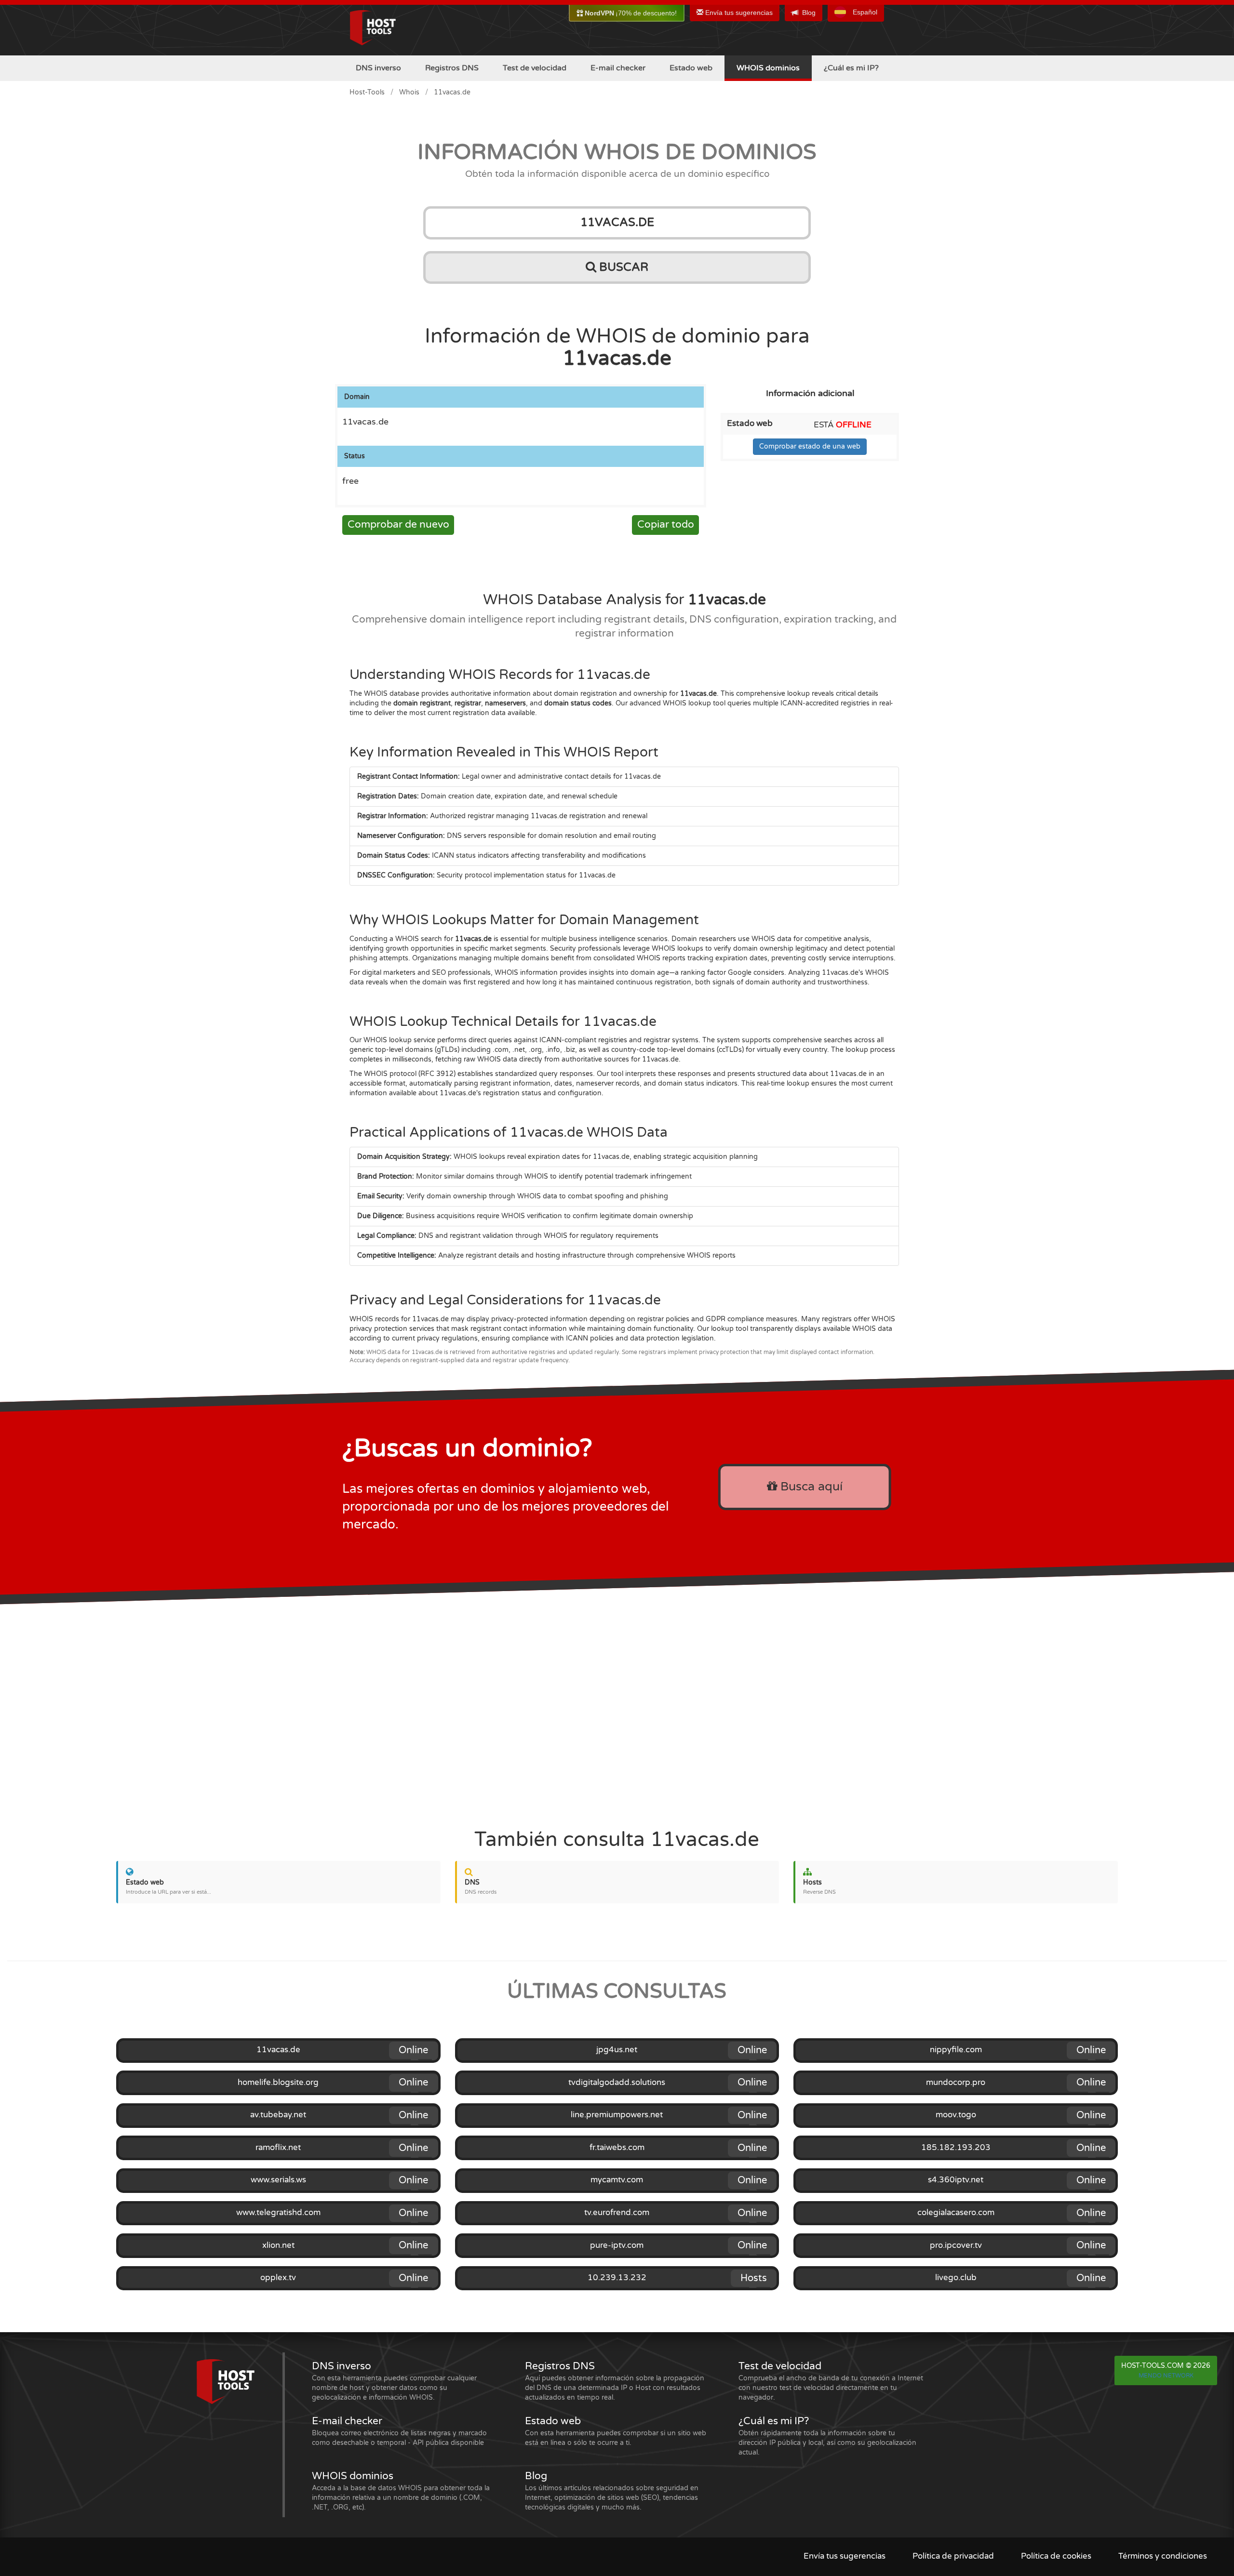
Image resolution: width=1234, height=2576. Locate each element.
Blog (809, 13)
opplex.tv (278, 2278)
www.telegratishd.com (278, 2213)
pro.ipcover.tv (956, 2245)
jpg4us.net (617, 2050)
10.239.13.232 (617, 2278)
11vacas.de (278, 2050)
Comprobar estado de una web (810, 446)
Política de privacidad (953, 2556)
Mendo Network (1166, 2376)
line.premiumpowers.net (617, 2115)
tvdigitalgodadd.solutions (617, 2083)
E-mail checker (618, 68)
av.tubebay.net (278, 2115)
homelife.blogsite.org (278, 2083)
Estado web (691, 68)
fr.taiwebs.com (617, 2148)
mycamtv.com (617, 2180)
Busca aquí (810, 1487)
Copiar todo (666, 524)
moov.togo (956, 2115)
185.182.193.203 (956, 2148)
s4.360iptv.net (956, 2180)
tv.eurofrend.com (617, 2213)
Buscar (622, 267)
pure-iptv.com (617, 2245)
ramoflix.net (278, 2148)
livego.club (956, 2278)
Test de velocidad (535, 68)
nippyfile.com (956, 2050)
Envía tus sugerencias (738, 13)
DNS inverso (378, 68)
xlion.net (278, 2245)
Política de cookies (1056, 2556)
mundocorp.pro (956, 2083)
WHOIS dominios (768, 68)
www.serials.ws (278, 2180)
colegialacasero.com (956, 2213)
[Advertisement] (617, 1707)
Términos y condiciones (1163, 2556)
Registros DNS (452, 68)
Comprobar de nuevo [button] (398, 524)
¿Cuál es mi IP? (851, 68)
